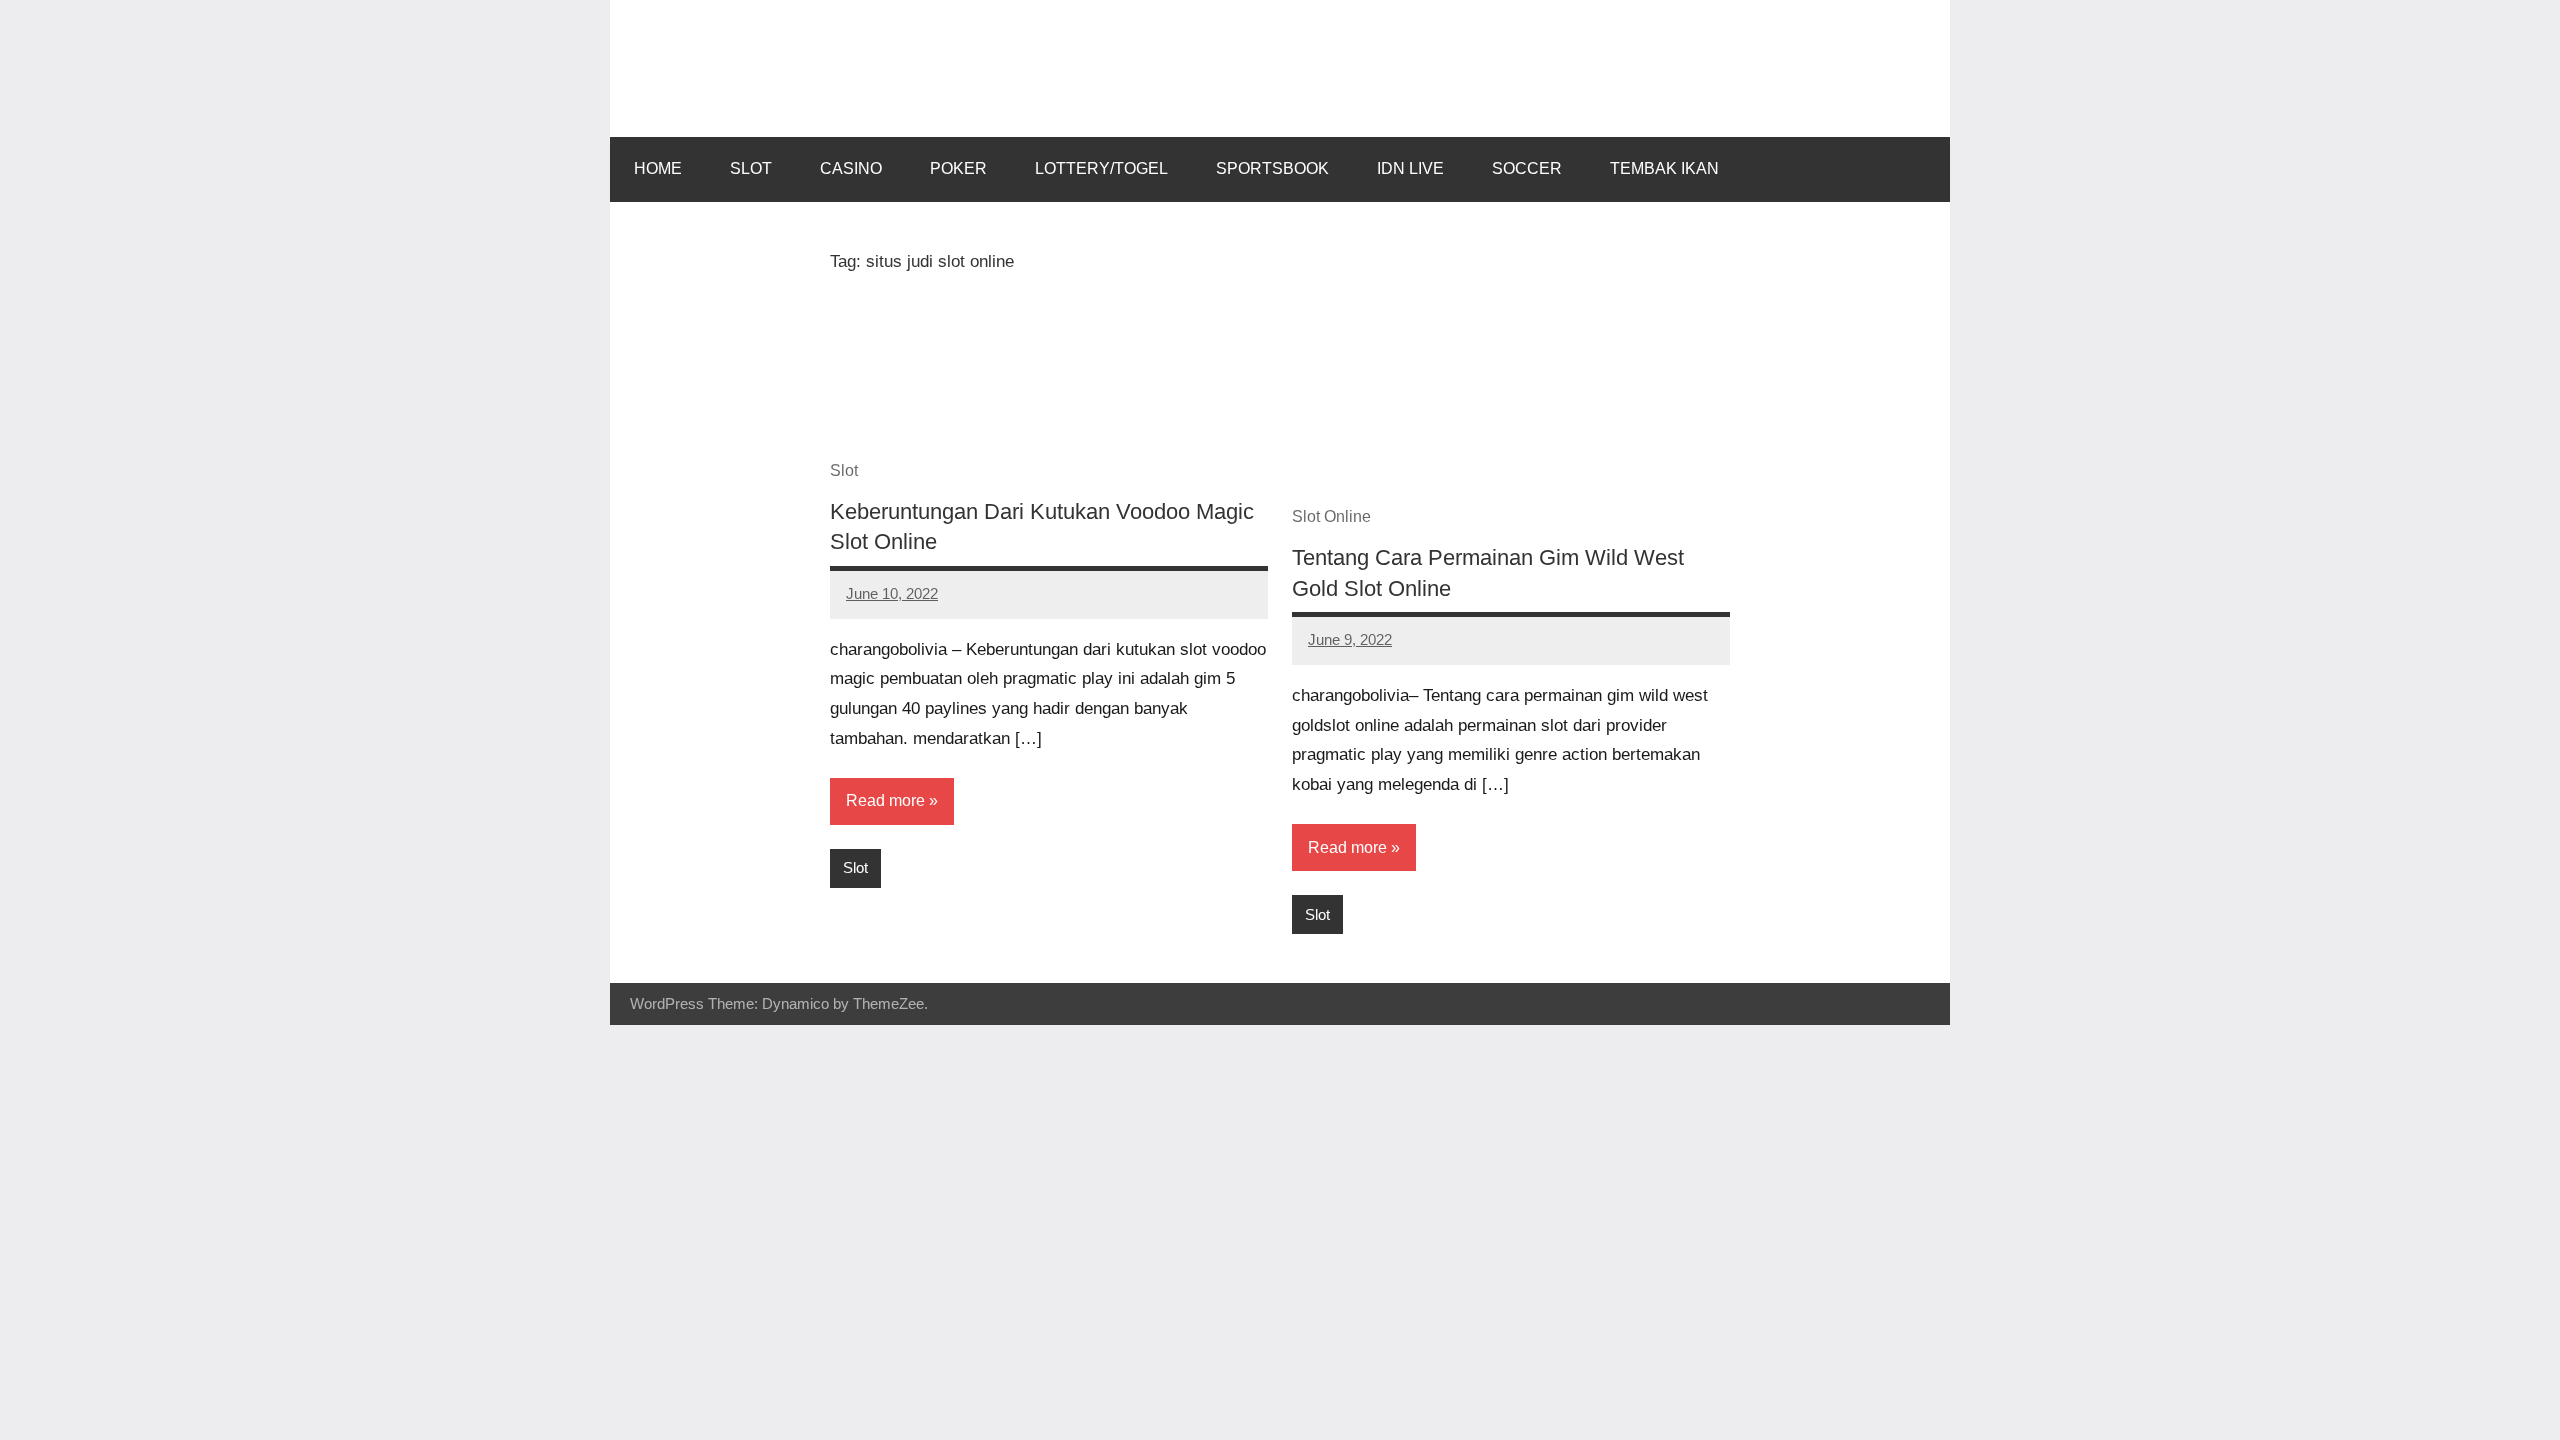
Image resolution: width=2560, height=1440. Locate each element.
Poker (958, 168)
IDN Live (1410, 168)
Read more (885, 800)
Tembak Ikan (1664, 168)
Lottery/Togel (1101, 168)
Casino (851, 168)
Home (658, 168)
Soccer (1527, 168)
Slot (751, 168)
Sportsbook (1272, 168)
